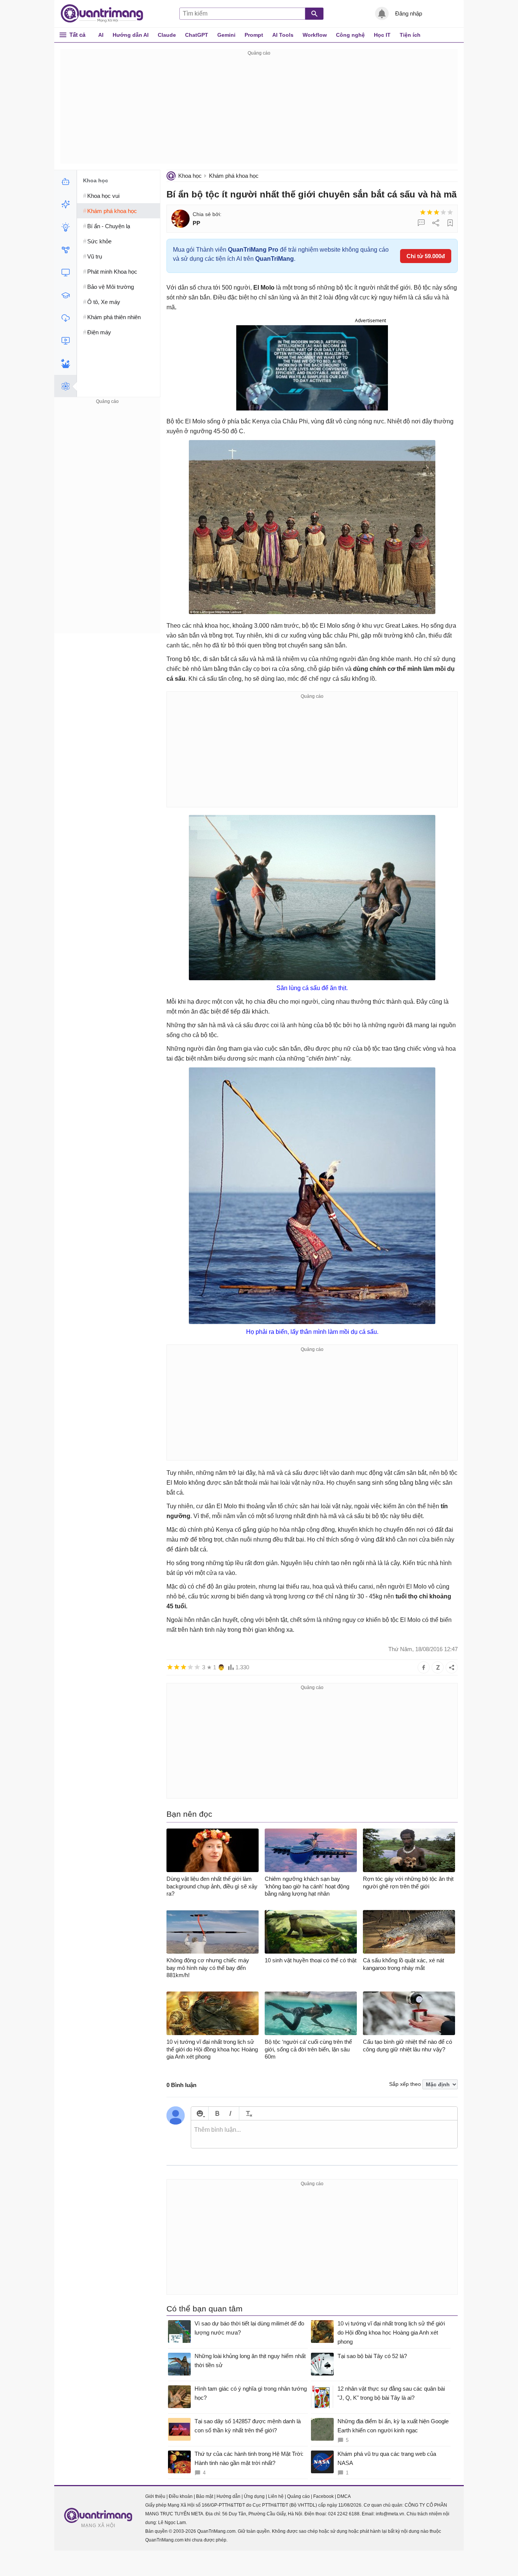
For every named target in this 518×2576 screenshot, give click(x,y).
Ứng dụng (254, 2496)
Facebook (323, 2496)
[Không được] (423, 212)
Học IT (382, 35)
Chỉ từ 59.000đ (426, 256)
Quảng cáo (298, 2496)
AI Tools (283, 35)
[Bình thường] (436, 212)
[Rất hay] (450, 212)
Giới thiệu (155, 2496)
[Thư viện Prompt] (65, 204)
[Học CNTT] (65, 295)
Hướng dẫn (228, 2496)
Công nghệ (350, 35)
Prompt (254, 35)
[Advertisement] (259, 111)
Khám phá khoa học (234, 176)
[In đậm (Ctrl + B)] (217, 2113)
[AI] (65, 182)
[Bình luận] (421, 223)
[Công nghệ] (65, 273)
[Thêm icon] (200, 2113)
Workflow (315, 35)
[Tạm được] (430, 212)
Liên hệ (276, 2496)
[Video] (65, 341)
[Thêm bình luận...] (324, 2134)
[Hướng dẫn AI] (65, 227)
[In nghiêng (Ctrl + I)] (230, 2113)
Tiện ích (410, 35)
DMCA (344, 2496)
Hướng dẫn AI (131, 35)
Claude (167, 35)
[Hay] (443, 212)
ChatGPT (197, 35)
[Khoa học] (65, 386)
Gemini (226, 35)
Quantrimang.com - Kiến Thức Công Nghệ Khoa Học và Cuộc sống (106, 14)
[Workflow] (65, 250)
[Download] (65, 318)
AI (101, 35)
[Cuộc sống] (65, 364)
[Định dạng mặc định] (248, 2113)
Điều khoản (181, 2496)
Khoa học (190, 176)
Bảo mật (205, 2496)
